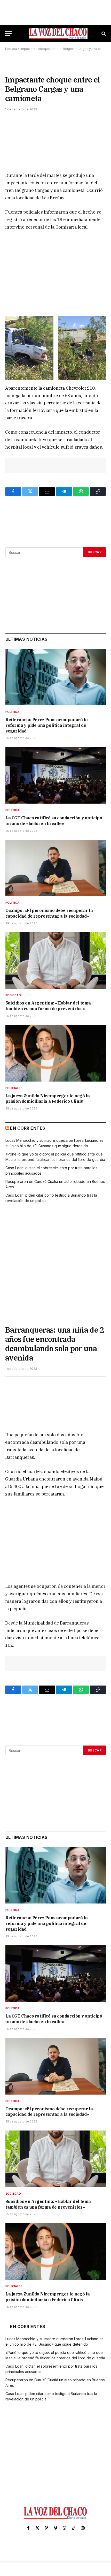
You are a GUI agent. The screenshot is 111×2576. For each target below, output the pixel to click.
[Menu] (9, 33)
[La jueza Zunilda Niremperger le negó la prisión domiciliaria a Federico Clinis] (56, 1053)
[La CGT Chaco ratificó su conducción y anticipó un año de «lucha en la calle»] (56, 775)
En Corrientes (28, 1128)
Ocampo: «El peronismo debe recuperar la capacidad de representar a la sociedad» (49, 913)
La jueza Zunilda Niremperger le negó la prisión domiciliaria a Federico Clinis (47, 1099)
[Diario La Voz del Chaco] (58, 33)
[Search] (103, 33)
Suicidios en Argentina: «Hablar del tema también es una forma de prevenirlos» (48, 1006)
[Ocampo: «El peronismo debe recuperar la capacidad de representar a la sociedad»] (56, 868)
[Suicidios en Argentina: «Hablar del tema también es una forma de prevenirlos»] (56, 961)
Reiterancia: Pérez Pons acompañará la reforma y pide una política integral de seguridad (46, 725)
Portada (11, 49)
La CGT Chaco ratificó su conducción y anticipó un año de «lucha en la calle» (54, 821)
